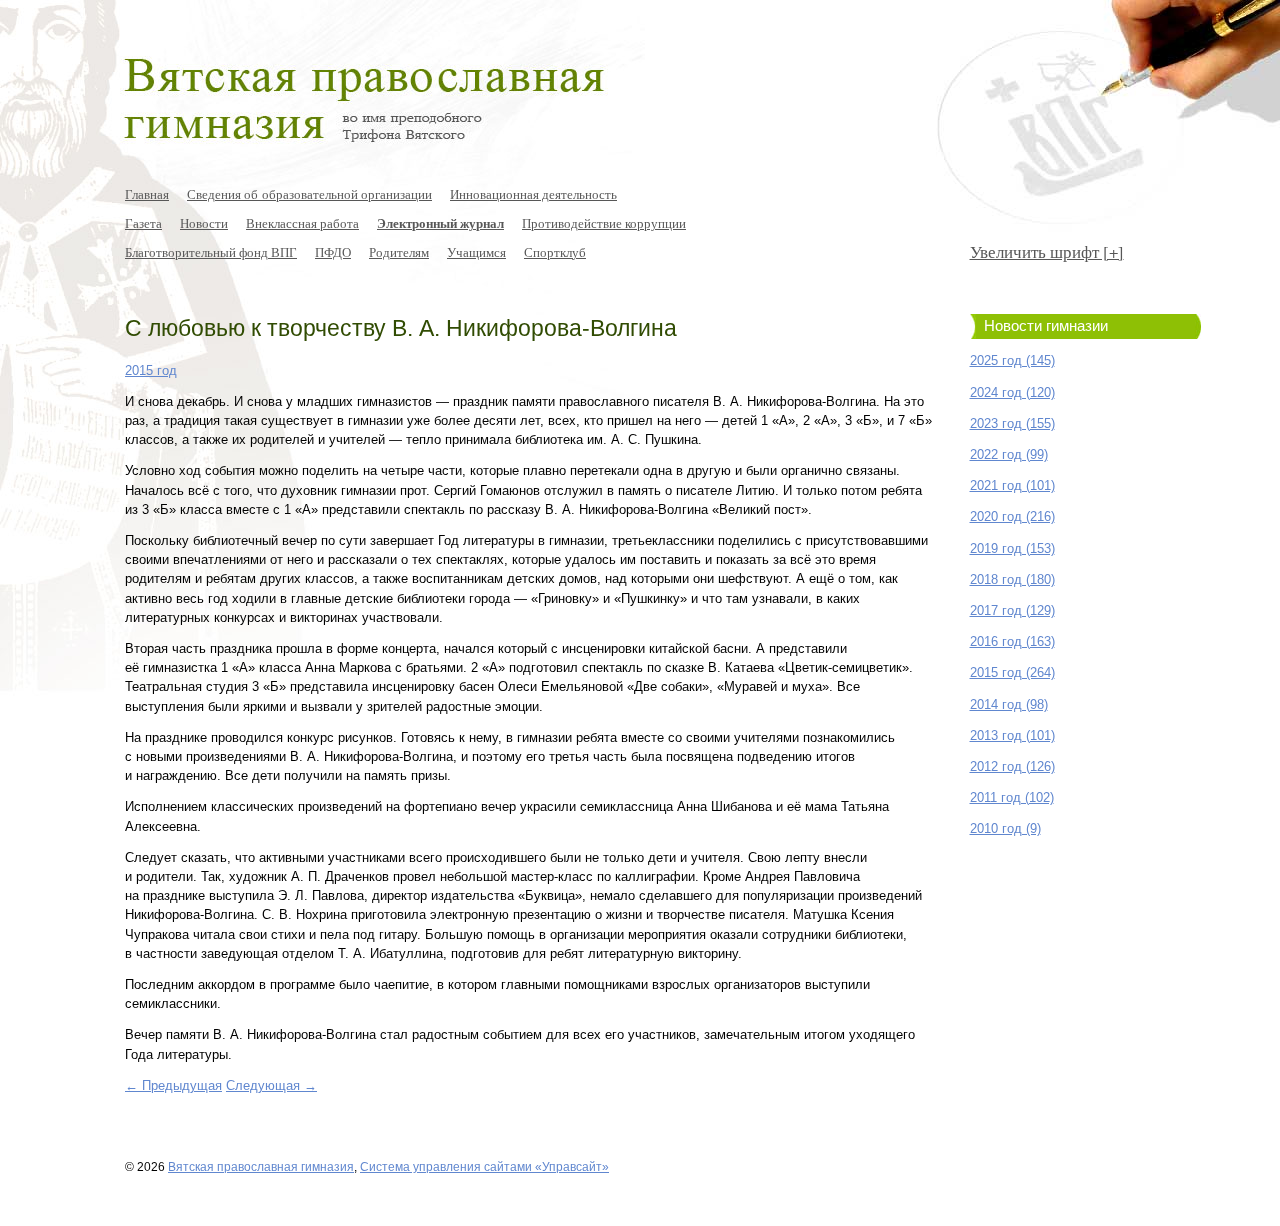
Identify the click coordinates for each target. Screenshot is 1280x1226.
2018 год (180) (1012, 579)
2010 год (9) (1005, 828)
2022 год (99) (1009, 454)
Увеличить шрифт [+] (1047, 251)
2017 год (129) (1012, 610)
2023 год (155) (1012, 423)
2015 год (151, 370)
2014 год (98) (1009, 704)
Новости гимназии (1046, 326)
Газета (143, 223)
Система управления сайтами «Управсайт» (484, 1166)
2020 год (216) (1012, 516)
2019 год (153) (1012, 548)
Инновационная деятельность (533, 194)
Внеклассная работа (302, 223)
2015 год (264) (1012, 672)
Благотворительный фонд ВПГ (211, 252)
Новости (204, 223)
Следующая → (271, 1085)
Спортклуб (555, 252)
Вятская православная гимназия (261, 1166)
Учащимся (476, 252)
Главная (147, 194)
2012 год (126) (1012, 766)
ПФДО (333, 252)
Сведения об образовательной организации (309, 194)
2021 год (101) (1012, 485)
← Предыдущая (173, 1085)
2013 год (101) (1012, 735)
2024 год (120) (1012, 392)
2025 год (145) (1012, 360)
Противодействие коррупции (604, 223)
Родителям (399, 252)
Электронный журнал (440, 223)
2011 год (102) (1012, 797)
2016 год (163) (1012, 641)
